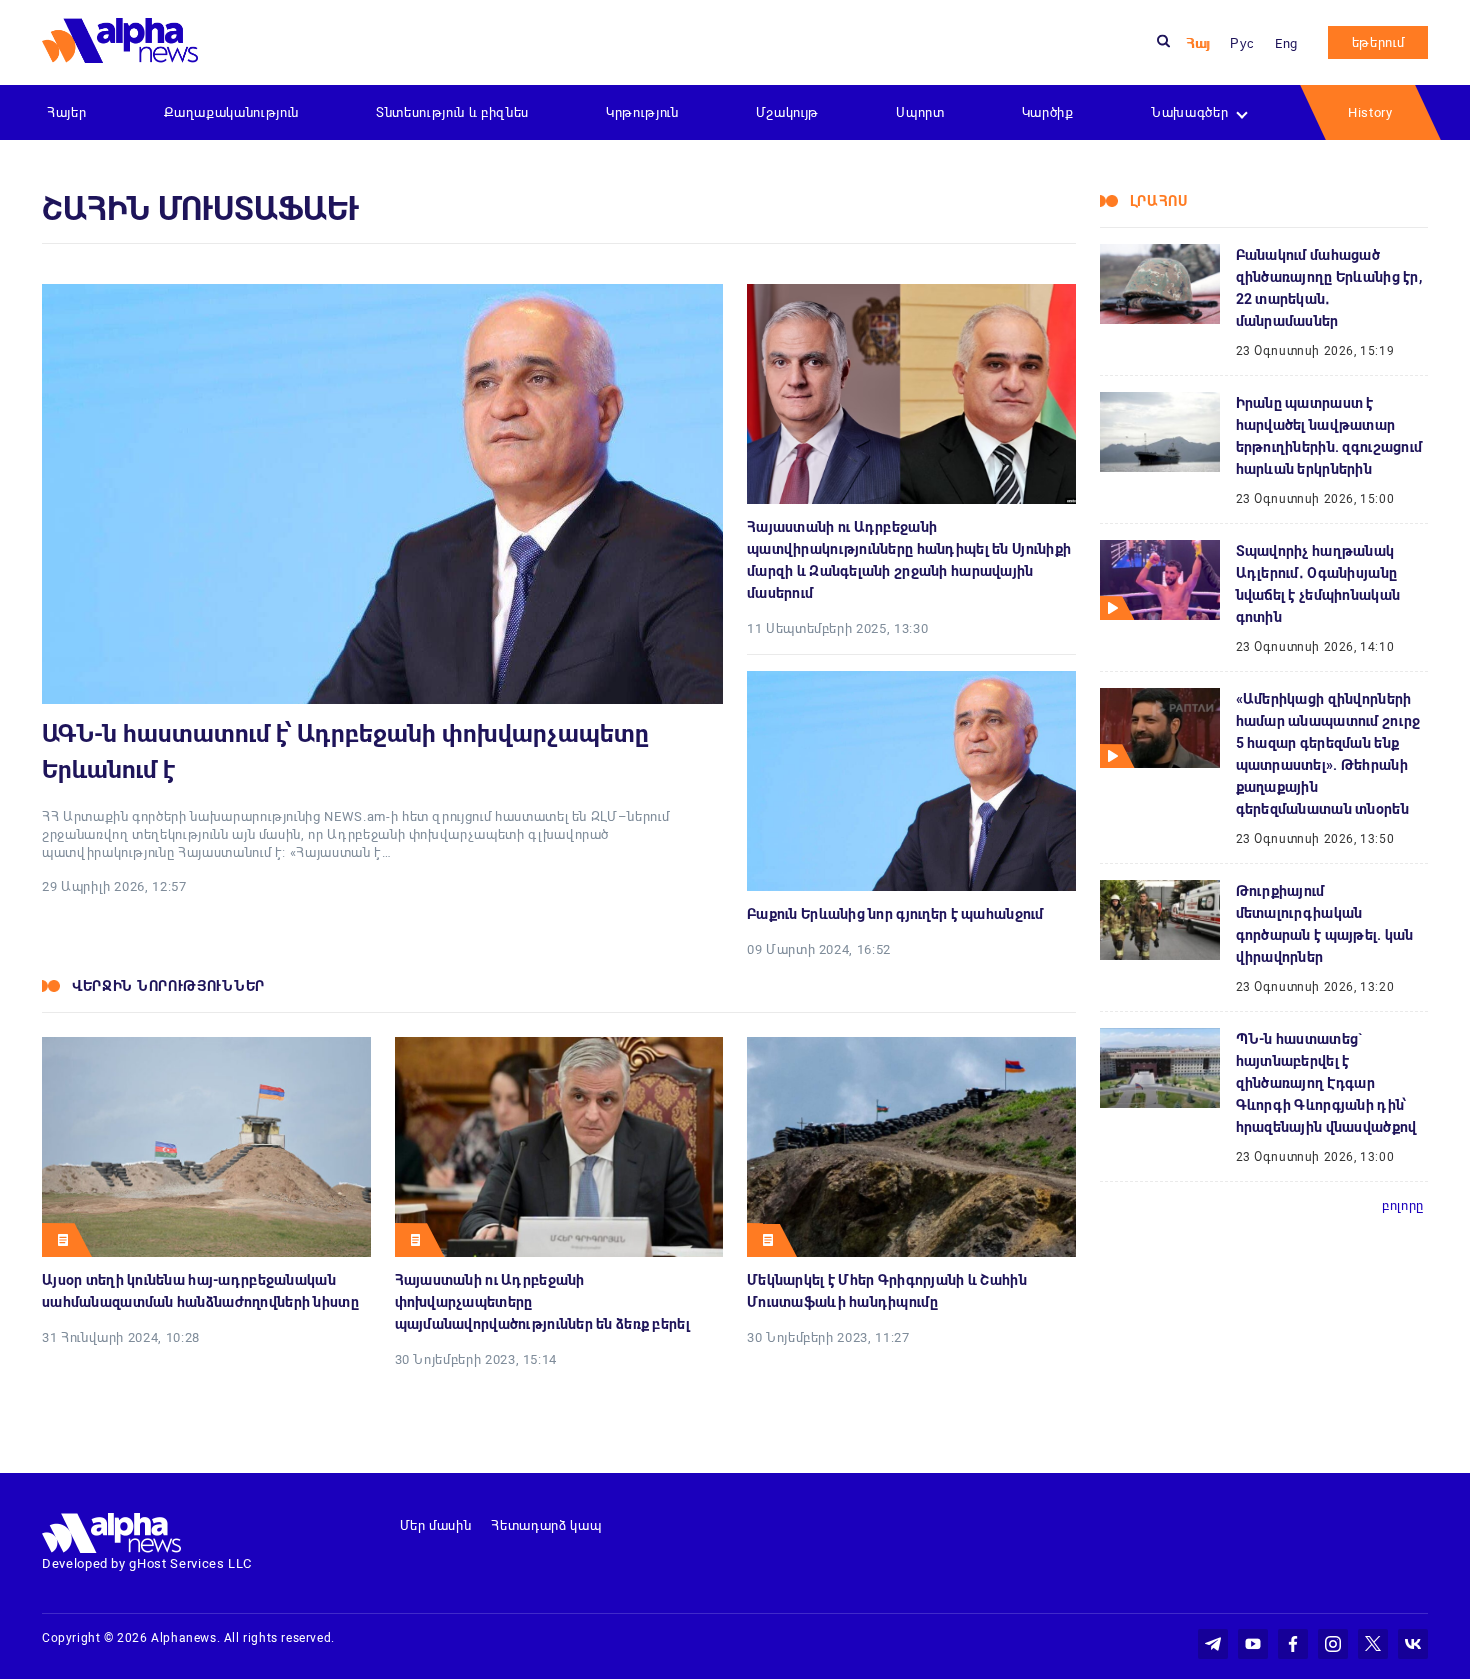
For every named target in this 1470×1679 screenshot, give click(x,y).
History (1370, 112)
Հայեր (66, 112)
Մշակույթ (787, 112)
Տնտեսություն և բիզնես (452, 112)
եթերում (1378, 42)
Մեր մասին (436, 1525)
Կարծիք (1048, 112)
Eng (1286, 43)
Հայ (1198, 43)
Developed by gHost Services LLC (147, 1563)
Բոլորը (1403, 1205)
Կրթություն (642, 112)
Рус (1242, 43)
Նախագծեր (1189, 112)
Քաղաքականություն (231, 112)
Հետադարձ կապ (546, 1525)
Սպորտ (920, 112)
